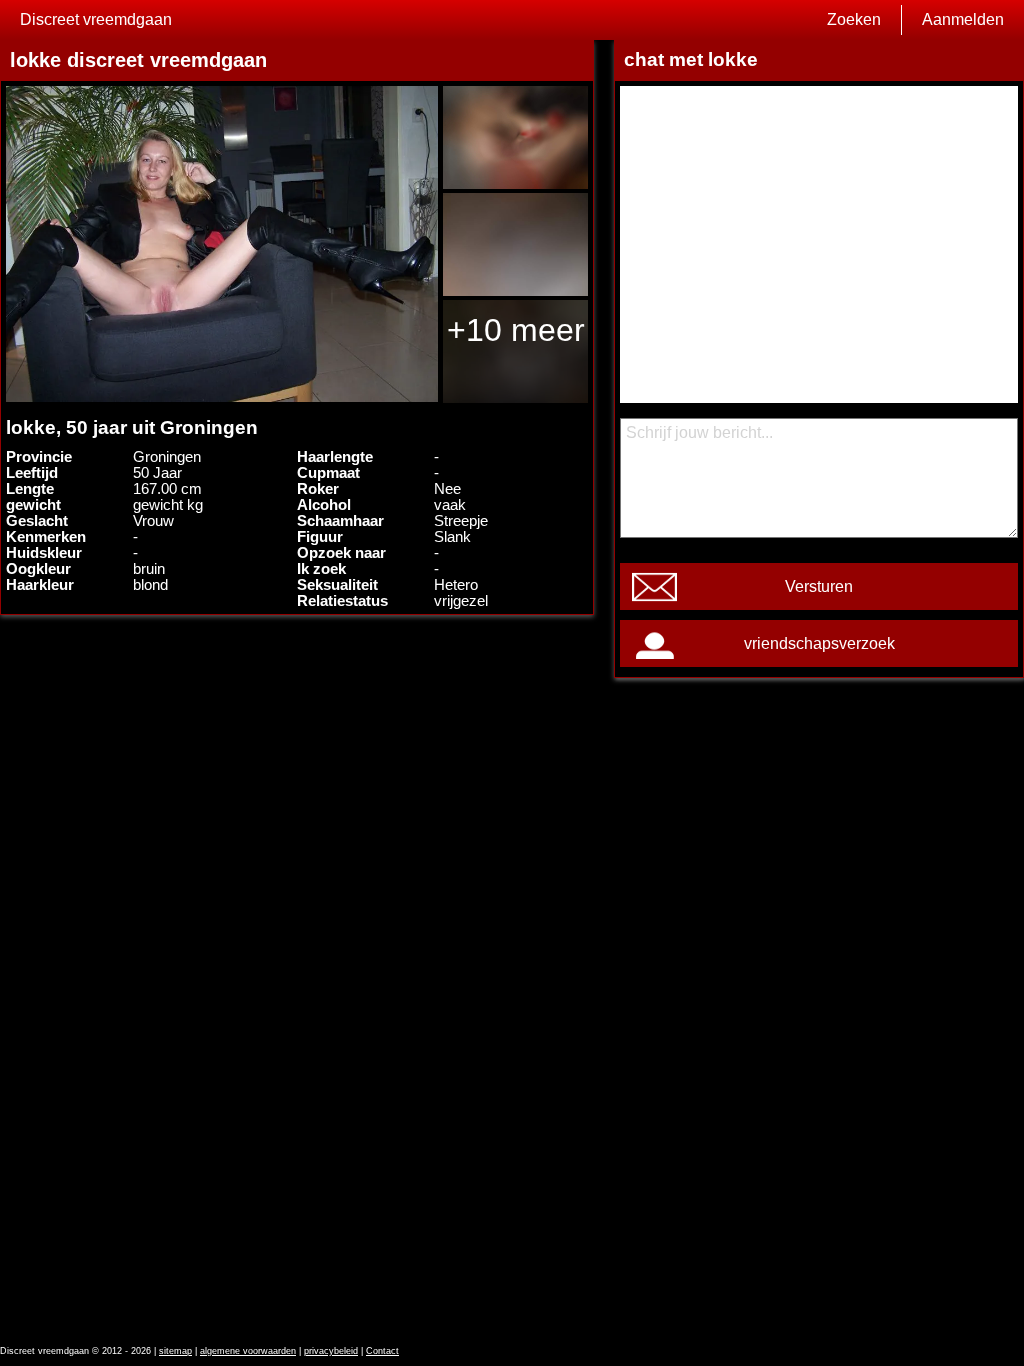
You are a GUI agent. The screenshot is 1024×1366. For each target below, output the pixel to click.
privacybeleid (331, 1351)
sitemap (175, 1351)
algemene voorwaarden (248, 1351)
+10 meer (516, 330)
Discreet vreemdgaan (96, 19)
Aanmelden (963, 19)
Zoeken (854, 19)
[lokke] (222, 244)
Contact (382, 1351)
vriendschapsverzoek (819, 643)
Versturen (819, 586)
